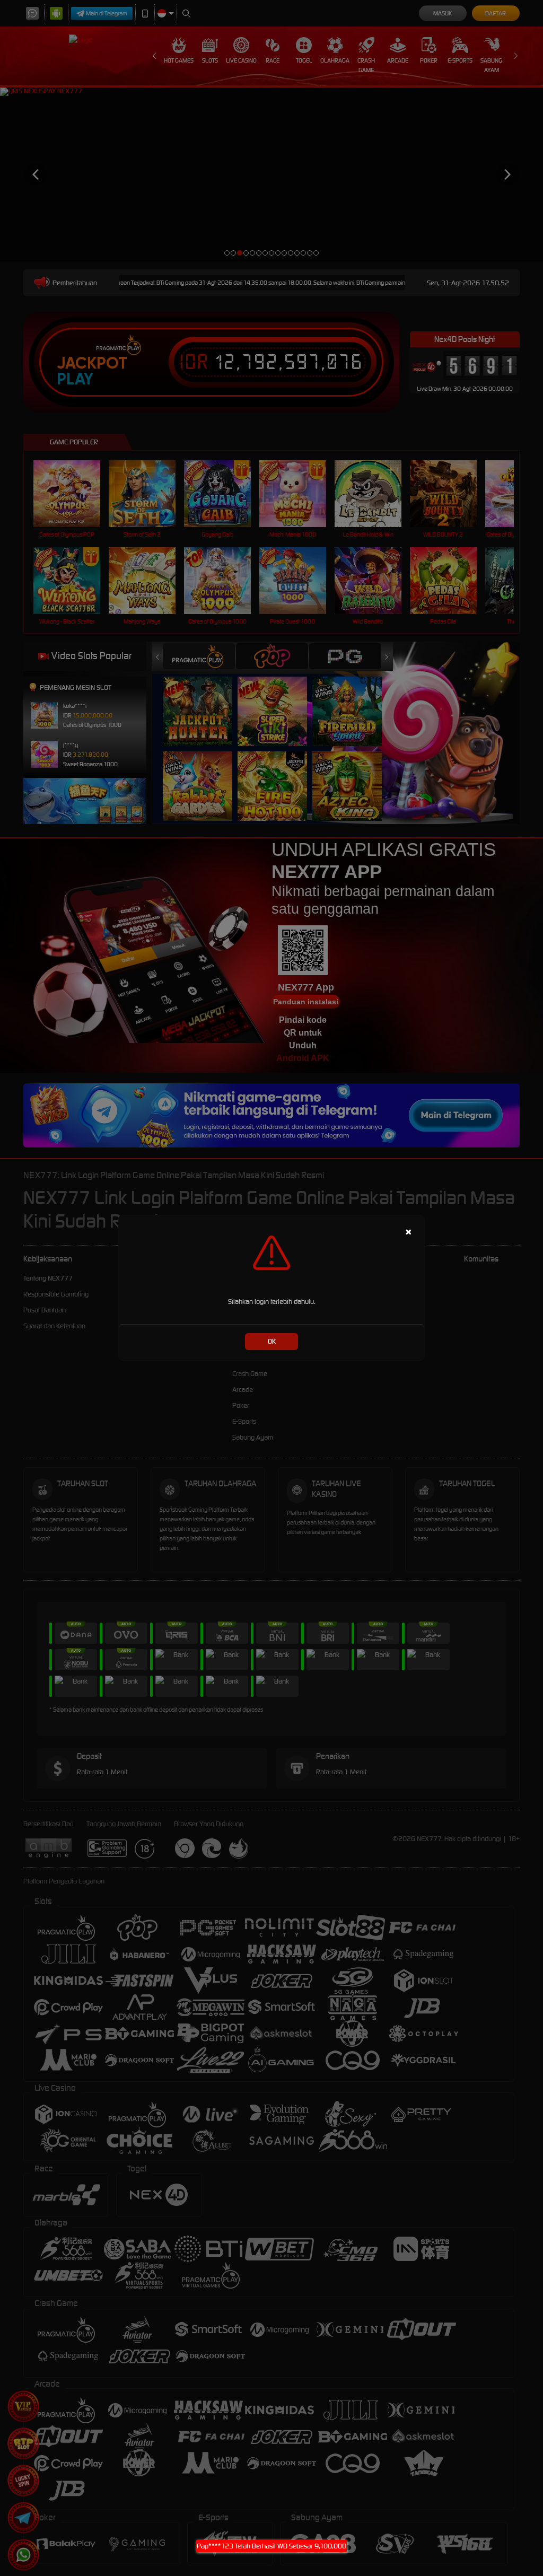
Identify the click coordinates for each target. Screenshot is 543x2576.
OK (272, 1341)
